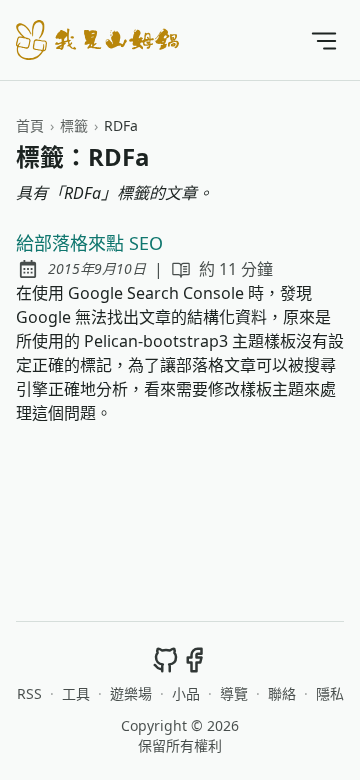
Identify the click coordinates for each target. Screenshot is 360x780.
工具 (76, 693)
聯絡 (282, 693)
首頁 (30, 125)
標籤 (74, 125)
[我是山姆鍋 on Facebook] (194, 659)
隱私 (330, 693)
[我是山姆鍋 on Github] (166, 659)
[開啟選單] (324, 40)
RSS (29, 693)
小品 (186, 693)
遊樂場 (131, 693)
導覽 (234, 693)
